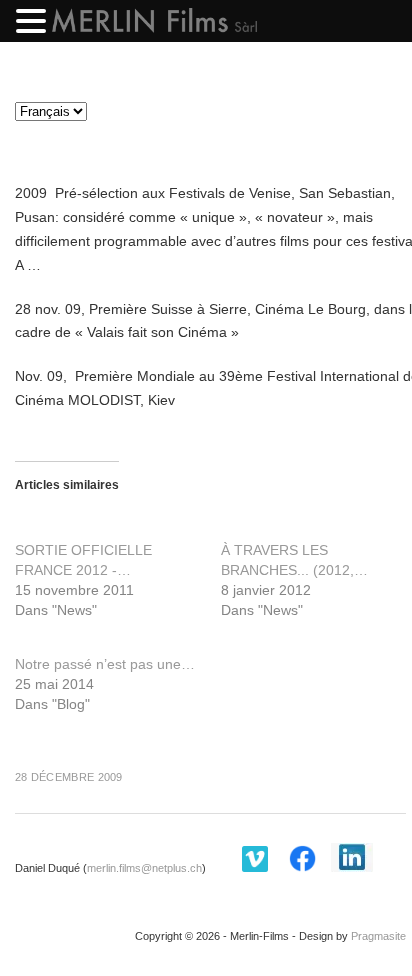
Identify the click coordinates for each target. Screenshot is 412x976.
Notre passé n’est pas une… (105, 664)
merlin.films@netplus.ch (144, 868)
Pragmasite (378, 936)
